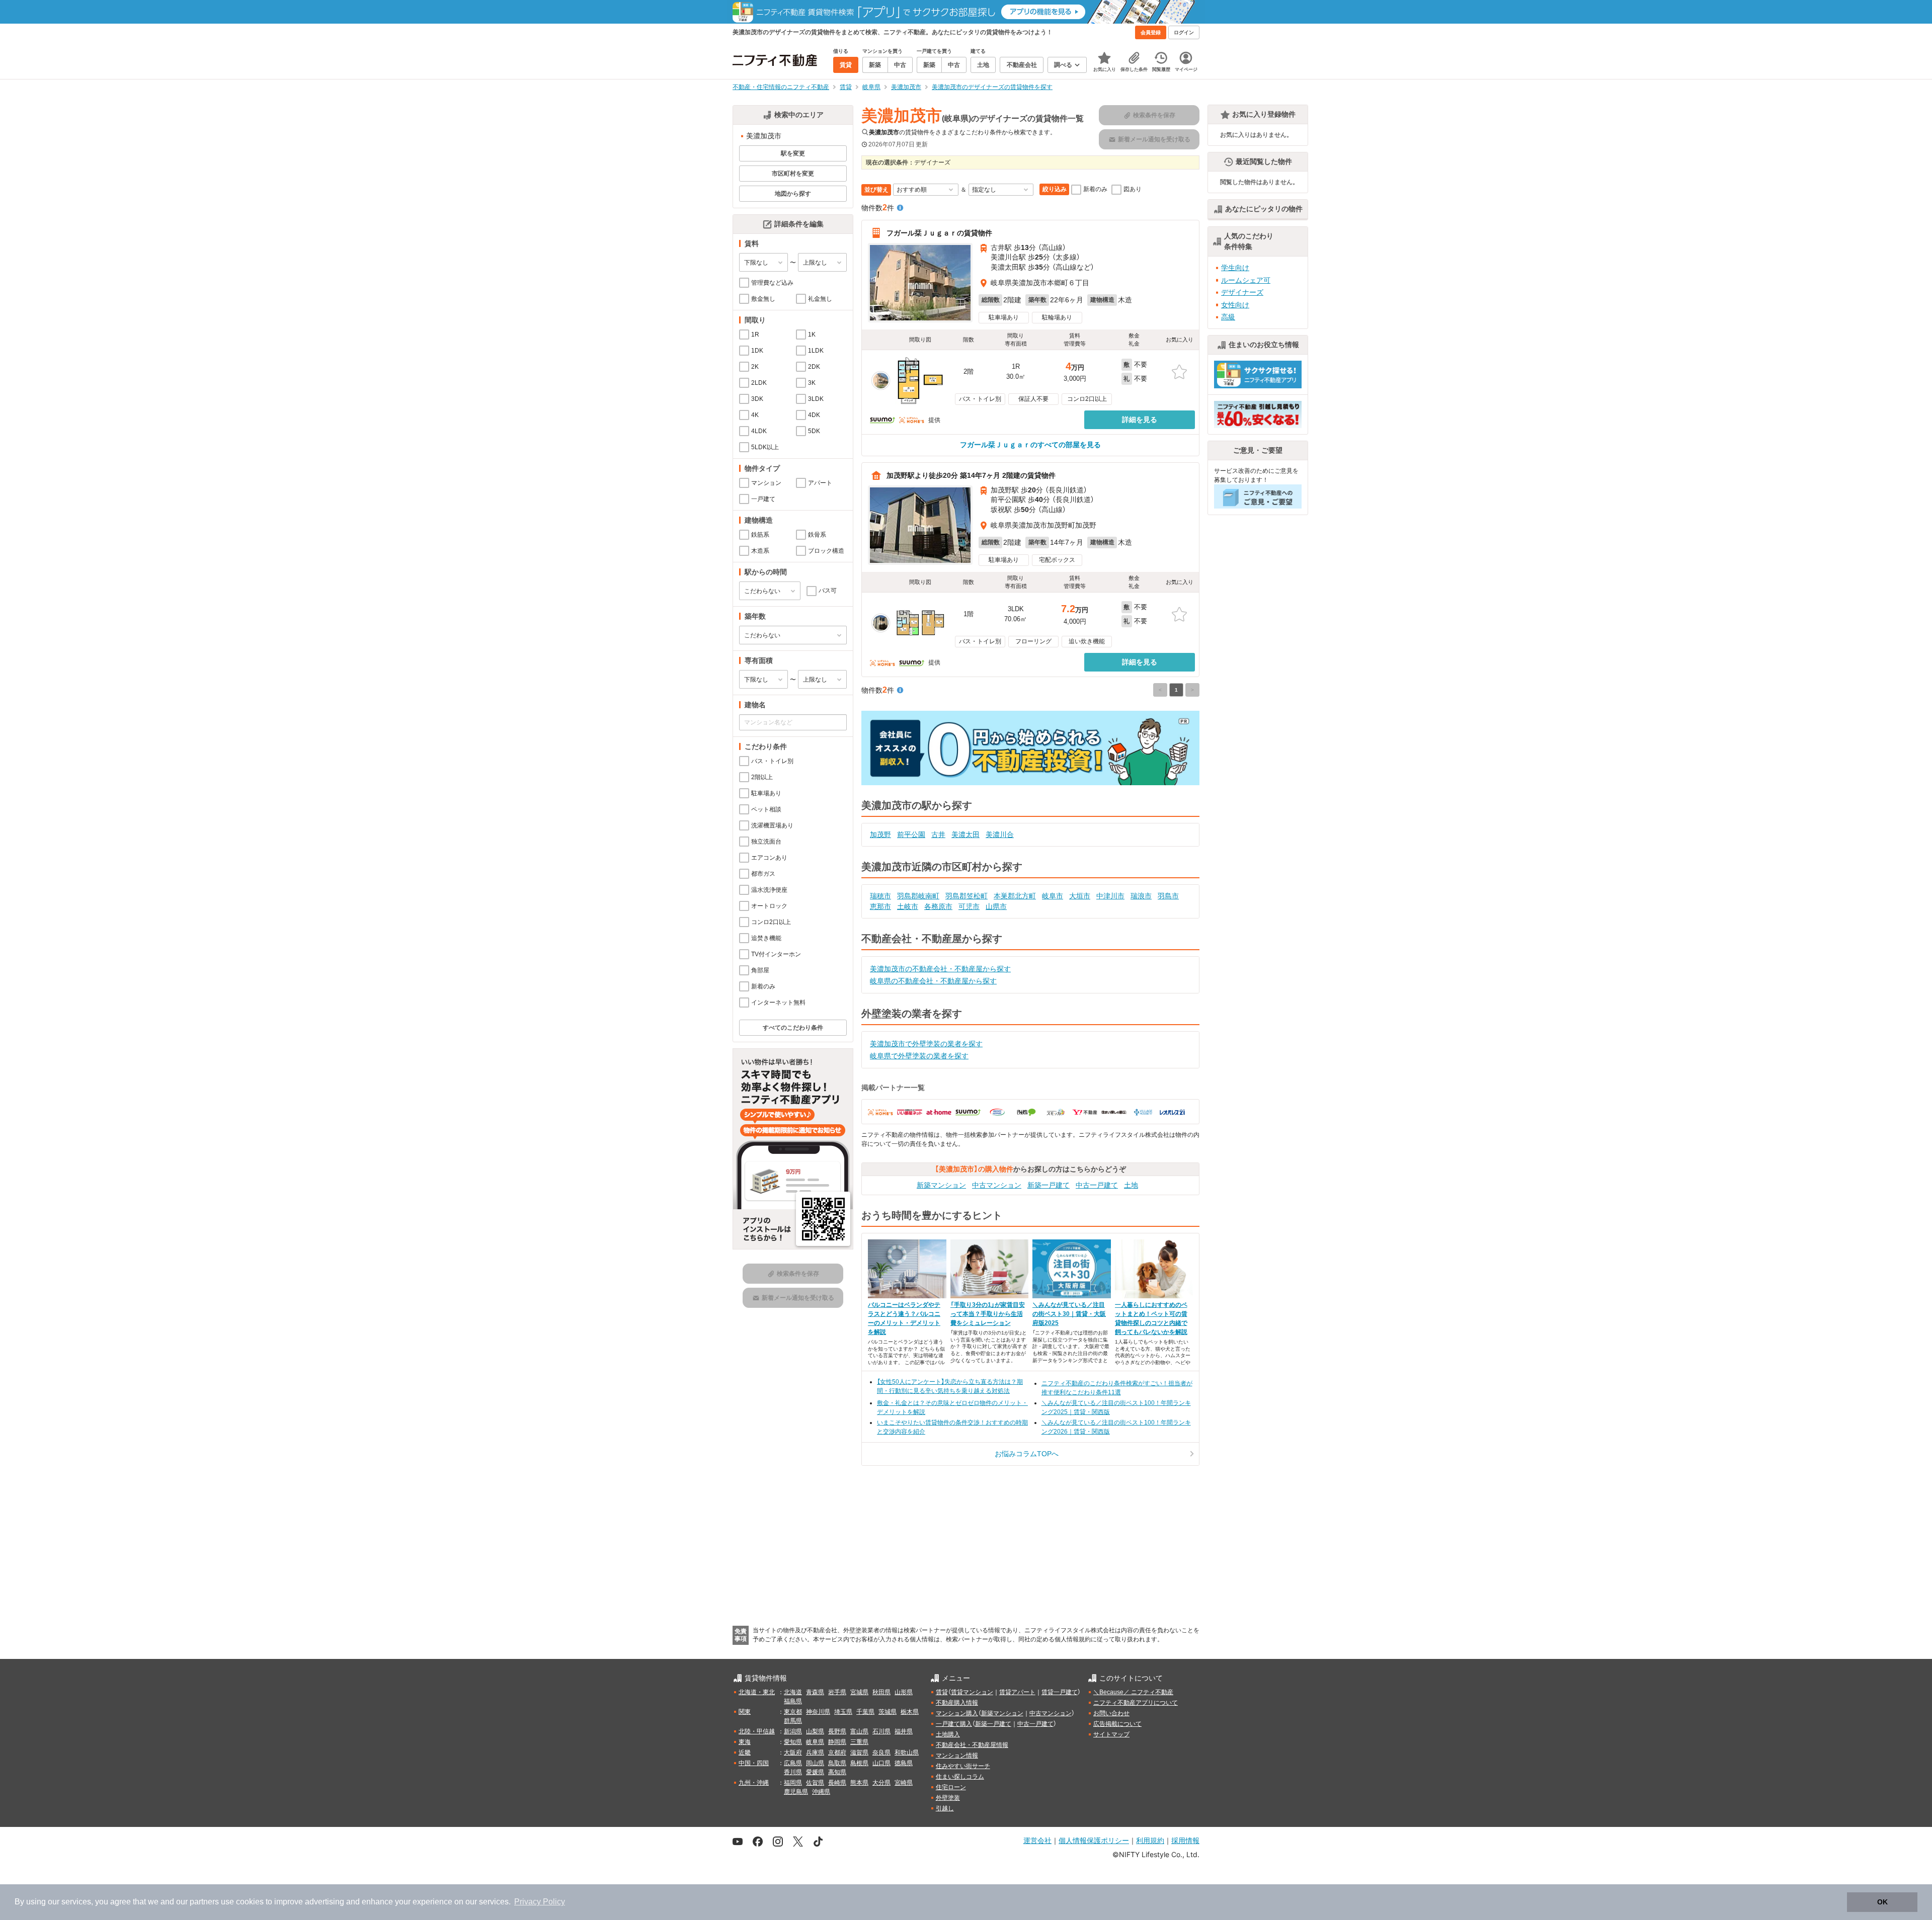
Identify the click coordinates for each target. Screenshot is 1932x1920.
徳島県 (904, 1763)
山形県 (904, 1692)
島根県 (859, 1763)
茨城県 (888, 1712)
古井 (938, 834)
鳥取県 (837, 1763)
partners (204, 1902)
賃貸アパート (1017, 1692)
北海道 (793, 1692)
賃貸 (942, 1692)
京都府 (837, 1752)
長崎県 (837, 1783)
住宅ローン (951, 1787)
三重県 (859, 1742)
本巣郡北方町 (1015, 896)
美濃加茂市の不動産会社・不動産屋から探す (940, 969)
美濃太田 (965, 834)
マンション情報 (957, 1756)
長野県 (837, 1731)
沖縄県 (821, 1792)
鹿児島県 (796, 1792)
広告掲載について (1117, 1724)
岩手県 (837, 1692)
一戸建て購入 (954, 1724)
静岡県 (837, 1742)
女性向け (1235, 305)
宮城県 (859, 1692)
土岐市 (908, 906)
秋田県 (881, 1692)
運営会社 (1037, 1840)
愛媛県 (815, 1772)
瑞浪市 (1141, 896)
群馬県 (793, 1721)
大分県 (881, 1783)
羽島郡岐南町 (918, 896)
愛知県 (793, 1742)
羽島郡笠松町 (967, 896)
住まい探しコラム (960, 1777)
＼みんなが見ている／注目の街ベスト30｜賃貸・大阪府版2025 (1069, 1314)
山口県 (881, 1763)
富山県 (859, 1731)
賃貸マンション (972, 1692)
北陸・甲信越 (757, 1731)
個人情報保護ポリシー (1094, 1840)
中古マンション (997, 1185)
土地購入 (948, 1734)
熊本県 (859, 1783)
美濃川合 (1000, 834)
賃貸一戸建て (1060, 1692)
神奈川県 (818, 1712)
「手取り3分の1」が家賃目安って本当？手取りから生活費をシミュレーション (988, 1314)
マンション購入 (957, 1713)
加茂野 (880, 834)
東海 (745, 1742)
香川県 (793, 1772)
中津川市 (1110, 896)
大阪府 (793, 1752)
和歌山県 (907, 1752)
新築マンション (941, 1185)
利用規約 (1150, 1840)
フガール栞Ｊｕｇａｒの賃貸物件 (939, 233)
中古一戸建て (1097, 1185)
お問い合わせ (1111, 1713)
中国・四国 (754, 1763)
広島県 (793, 1763)
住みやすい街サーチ (963, 1766)
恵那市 (880, 906)
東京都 (793, 1712)
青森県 (815, 1692)
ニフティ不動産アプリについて (1136, 1703)
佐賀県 (815, 1783)
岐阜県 (815, 1742)
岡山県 (815, 1763)
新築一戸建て (1049, 1185)
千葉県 (865, 1712)
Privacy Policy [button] (540, 1902)
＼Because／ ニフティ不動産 (1133, 1692)
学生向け (1235, 268)
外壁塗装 (948, 1798)
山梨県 (815, 1731)
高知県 (837, 1772)
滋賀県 (859, 1752)
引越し (945, 1808)
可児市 (969, 906)
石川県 (881, 1731)
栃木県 (910, 1712)
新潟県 (793, 1731)
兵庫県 (815, 1752)
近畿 (745, 1752)
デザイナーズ (1242, 292)
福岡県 (793, 1783)
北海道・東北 (757, 1692)
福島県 (793, 1701)
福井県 (904, 1731)
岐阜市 (1053, 896)
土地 (1131, 1185)
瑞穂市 (880, 896)
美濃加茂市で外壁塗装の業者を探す (926, 1044)
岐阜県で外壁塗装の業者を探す (919, 1056)
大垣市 (1080, 896)
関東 (745, 1712)
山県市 (996, 906)
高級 (1228, 317)
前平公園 (911, 834)
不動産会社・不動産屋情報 (972, 1745)
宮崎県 (904, 1783)
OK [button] (1882, 1902)
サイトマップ (1111, 1734)
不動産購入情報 (957, 1703)
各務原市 (938, 906)
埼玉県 (843, 1712)
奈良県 (881, 1752)
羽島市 (1168, 896)
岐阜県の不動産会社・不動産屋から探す (933, 981)
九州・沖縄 (754, 1783)
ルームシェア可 (1246, 280)
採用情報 (1185, 1840)
